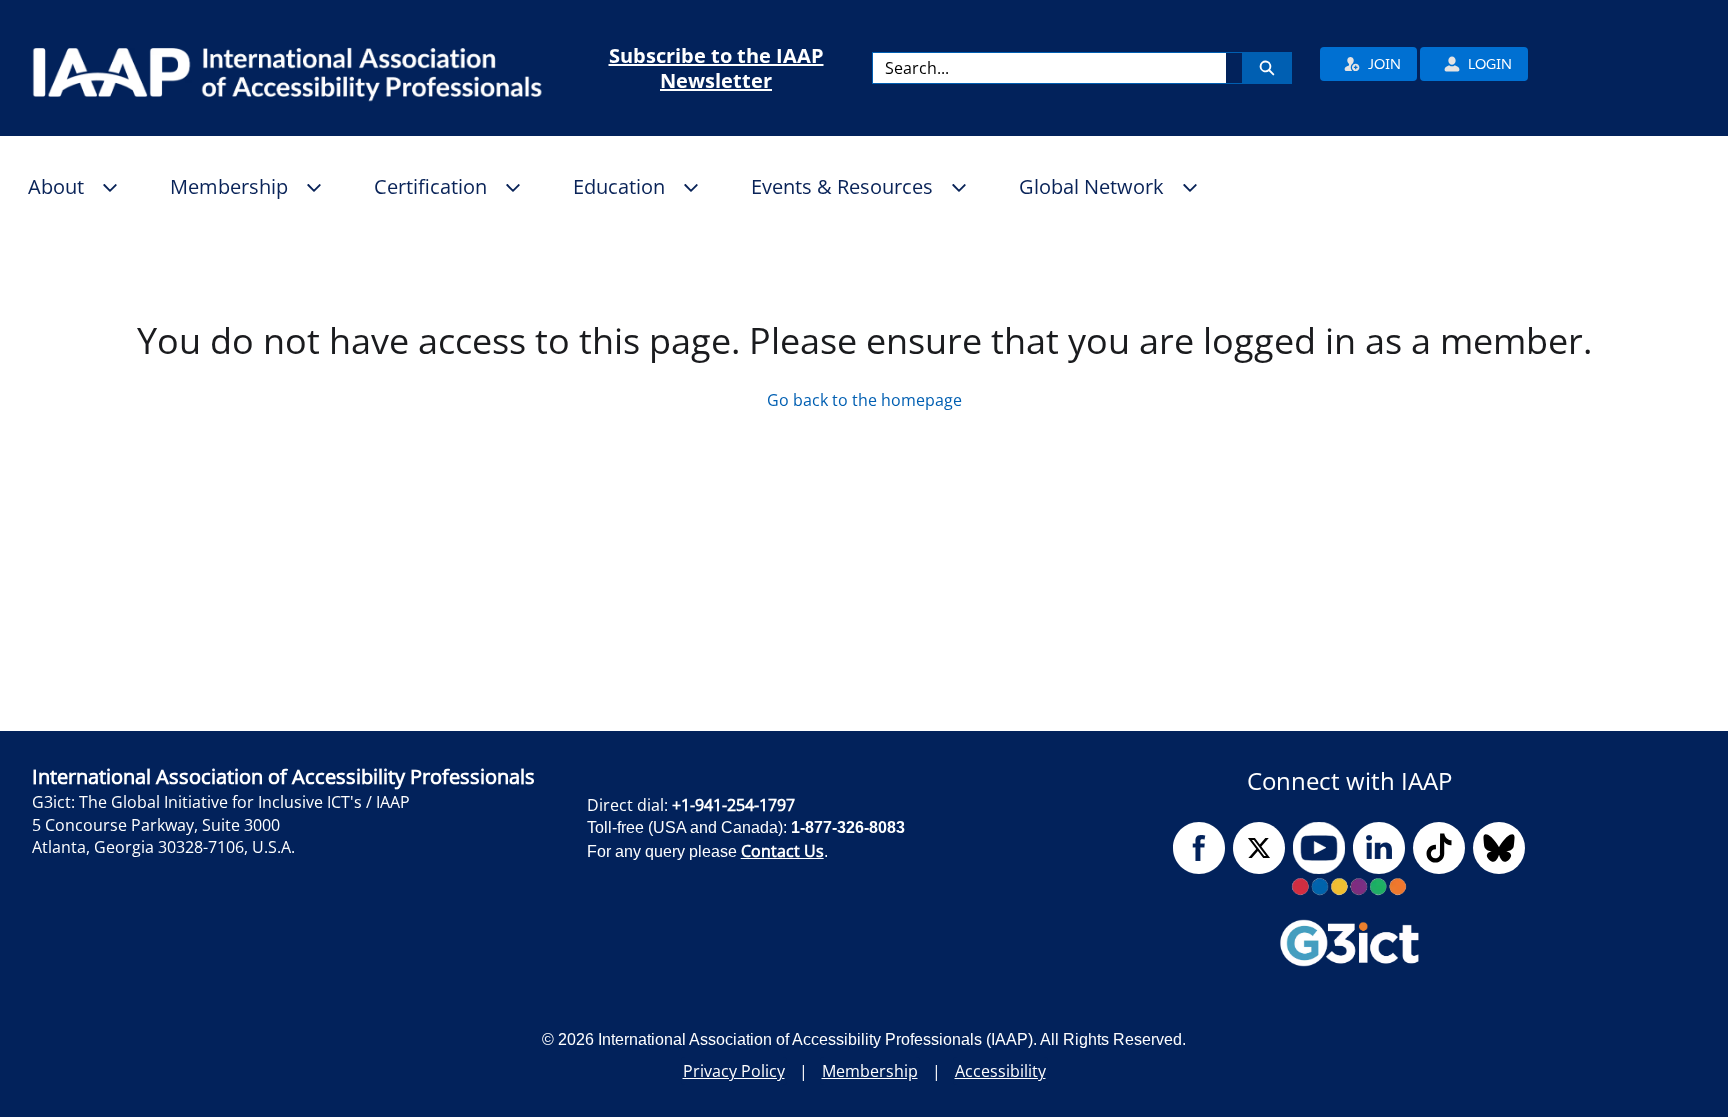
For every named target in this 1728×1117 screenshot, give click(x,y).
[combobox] (1049, 68)
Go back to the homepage (864, 400)
